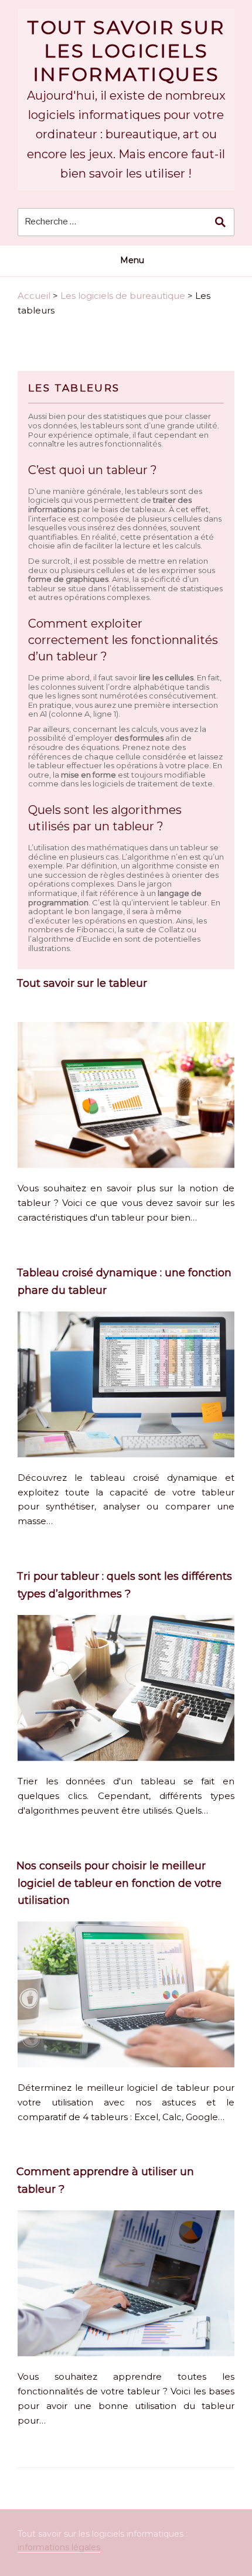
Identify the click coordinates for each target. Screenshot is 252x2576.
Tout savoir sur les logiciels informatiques (126, 51)
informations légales (59, 2547)
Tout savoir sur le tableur (82, 983)
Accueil (34, 296)
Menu (132, 260)
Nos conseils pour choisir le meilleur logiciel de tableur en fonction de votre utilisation (119, 1883)
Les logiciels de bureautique (123, 296)
